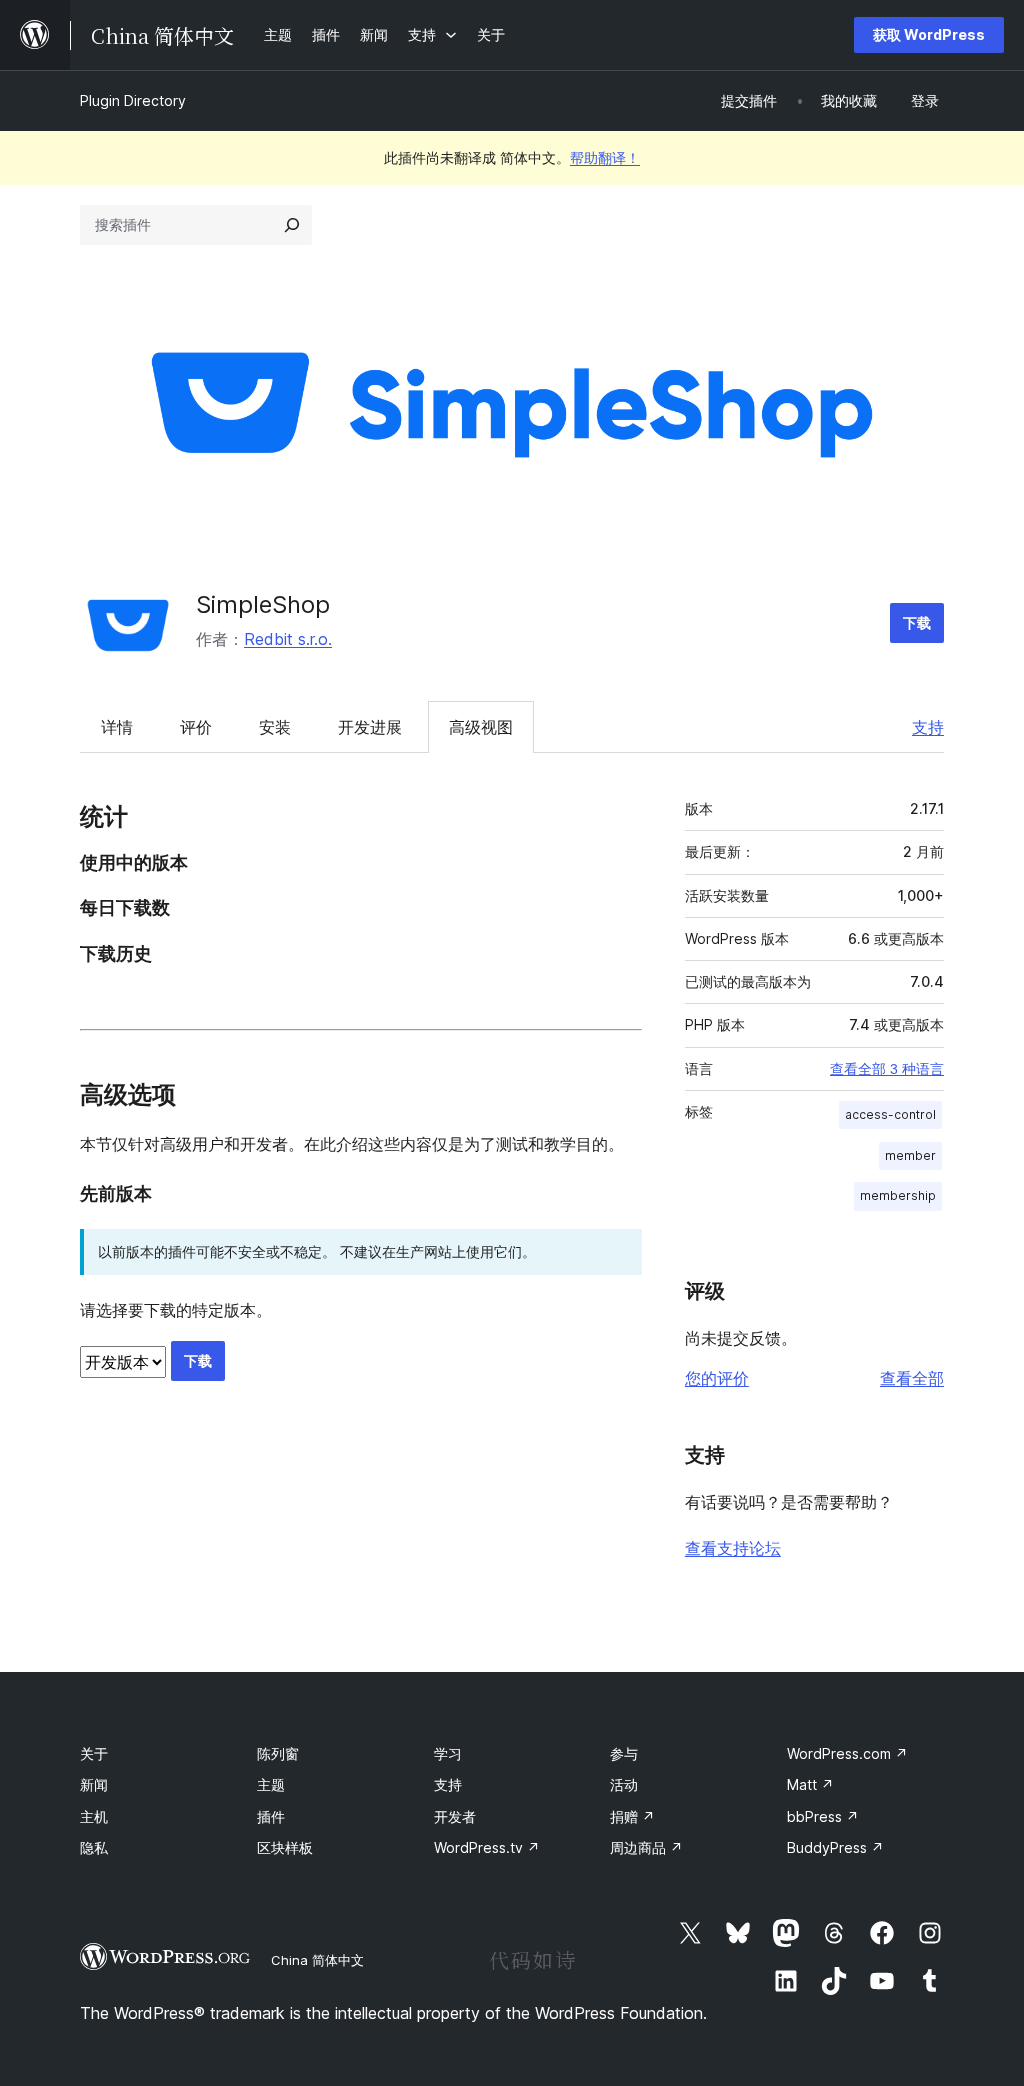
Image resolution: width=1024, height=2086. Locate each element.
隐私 (94, 1847)
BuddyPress (835, 1847)
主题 (271, 1784)
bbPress (823, 1816)
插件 (271, 1816)
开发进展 (370, 727)
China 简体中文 (317, 1960)
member (910, 1155)
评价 (196, 727)
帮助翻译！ (605, 157)
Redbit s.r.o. (288, 639)
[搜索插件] (292, 225)
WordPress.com (847, 1753)
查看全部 (912, 1378)
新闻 (94, 1784)
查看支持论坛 (733, 1548)
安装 (275, 727)
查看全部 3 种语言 (887, 1069)
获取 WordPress (929, 34)
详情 (117, 727)
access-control (890, 1114)
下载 (917, 622)
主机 (94, 1816)
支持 (928, 727)
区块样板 (285, 1847)
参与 (624, 1753)
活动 (624, 1784)
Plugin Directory (133, 100)
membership (898, 1195)
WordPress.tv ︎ (487, 1847)
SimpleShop (263, 604)
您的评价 (717, 1378)
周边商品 (646, 1847)
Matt (810, 1784)
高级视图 (481, 727)
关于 (94, 1753)
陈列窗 (278, 1753)
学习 (448, 1753)
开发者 (455, 1816)
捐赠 (632, 1816)
